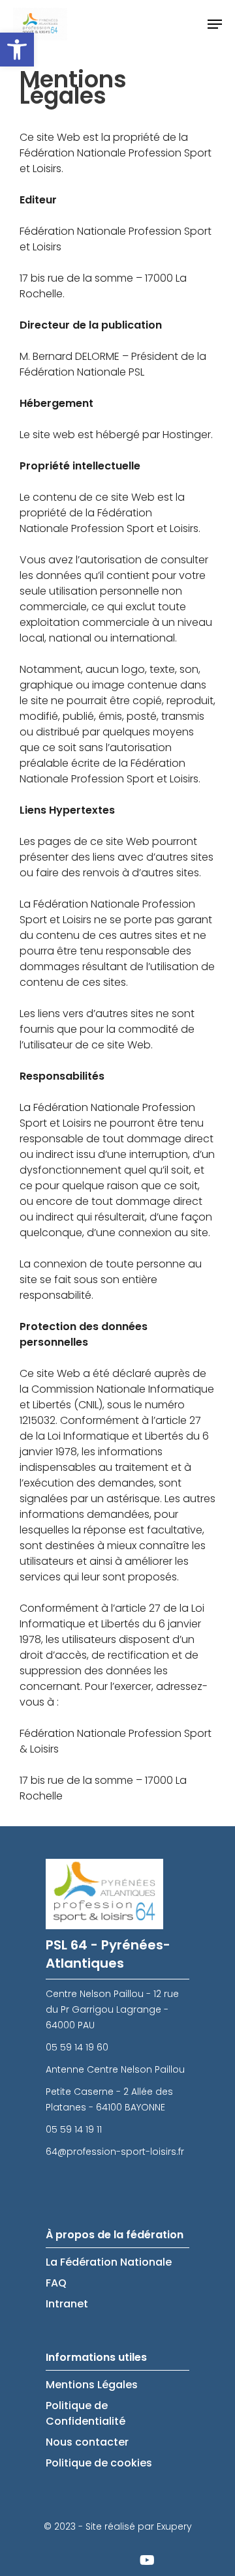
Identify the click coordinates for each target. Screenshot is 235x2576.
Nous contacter (87, 2442)
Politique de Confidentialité (86, 2413)
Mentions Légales (92, 2385)
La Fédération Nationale (109, 2262)
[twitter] (82, 2560)
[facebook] (114, 2560)
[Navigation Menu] (215, 24)
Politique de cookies (99, 2463)
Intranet (67, 2304)
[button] (17, 50)
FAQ (56, 2283)
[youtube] (147, 2560)
